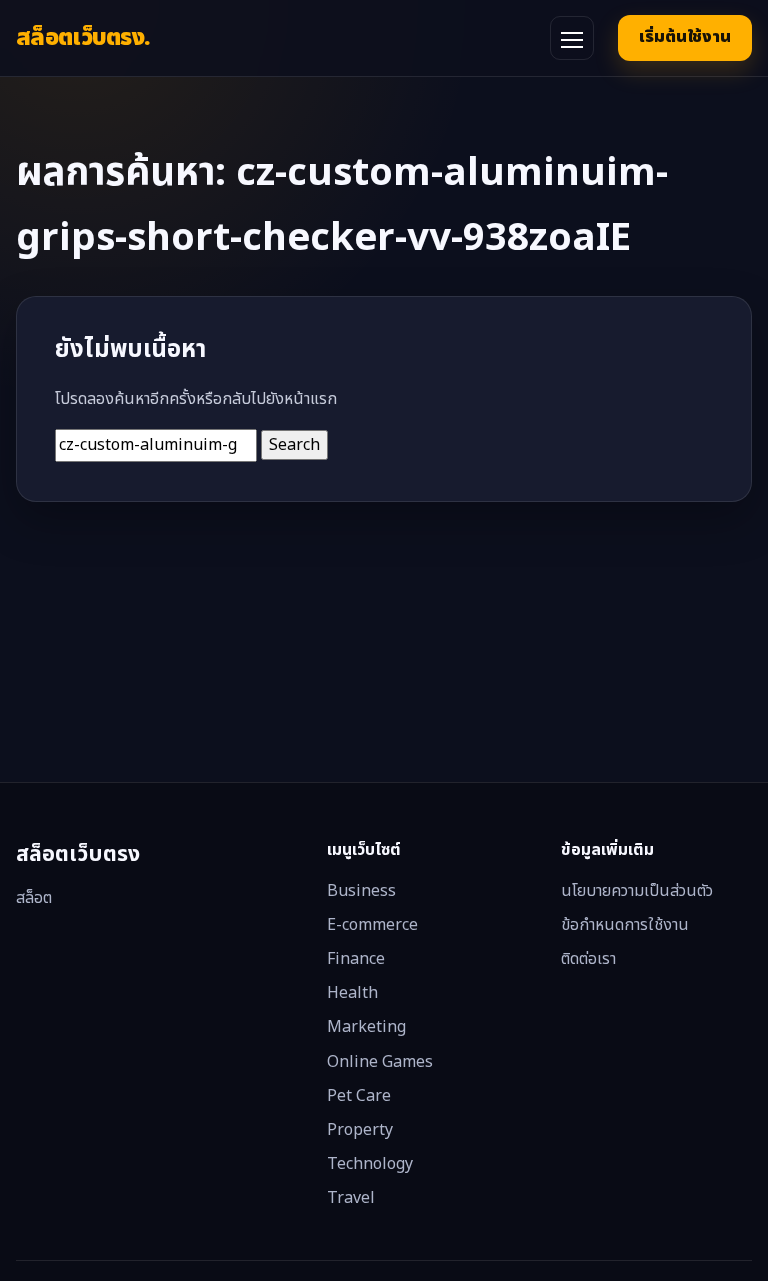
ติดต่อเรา (588, 959)
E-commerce (372, 925)
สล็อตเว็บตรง (83, 37)
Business (361, 891)
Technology (370, 1164)
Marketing (366, 1027)
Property (360, 1130)
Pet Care (359, 1096)
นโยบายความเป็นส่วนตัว (637, 891)
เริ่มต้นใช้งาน (685, 37)
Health (352, 993)
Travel (351, 1198)
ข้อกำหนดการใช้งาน (625, 925)
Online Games (380, 1062)
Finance (356, 959)
